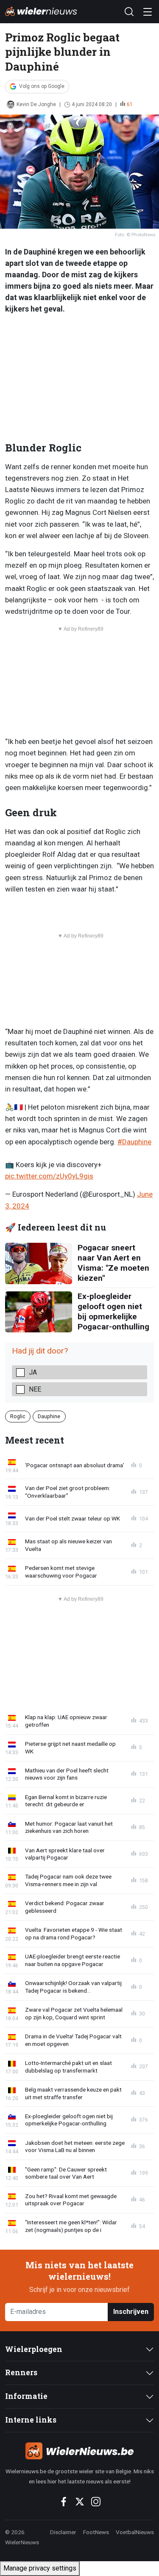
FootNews (96, 2532)
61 (130, 104)
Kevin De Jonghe (36, 104)
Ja (33, 1372)
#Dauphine (134, 1142)
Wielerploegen (34, 2349)
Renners (21, 2372)
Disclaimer (63, 2532)
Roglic (18, 1416)
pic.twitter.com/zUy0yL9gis (49, 1176)
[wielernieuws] (79, 2451)
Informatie (26, 2396)
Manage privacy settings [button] (40, 2568)
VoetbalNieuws (135, 2532)
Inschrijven (131, 2312)
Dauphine (49, 1416)
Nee (35, 1389)
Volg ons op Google (42, 86)
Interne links (31, 2420)
